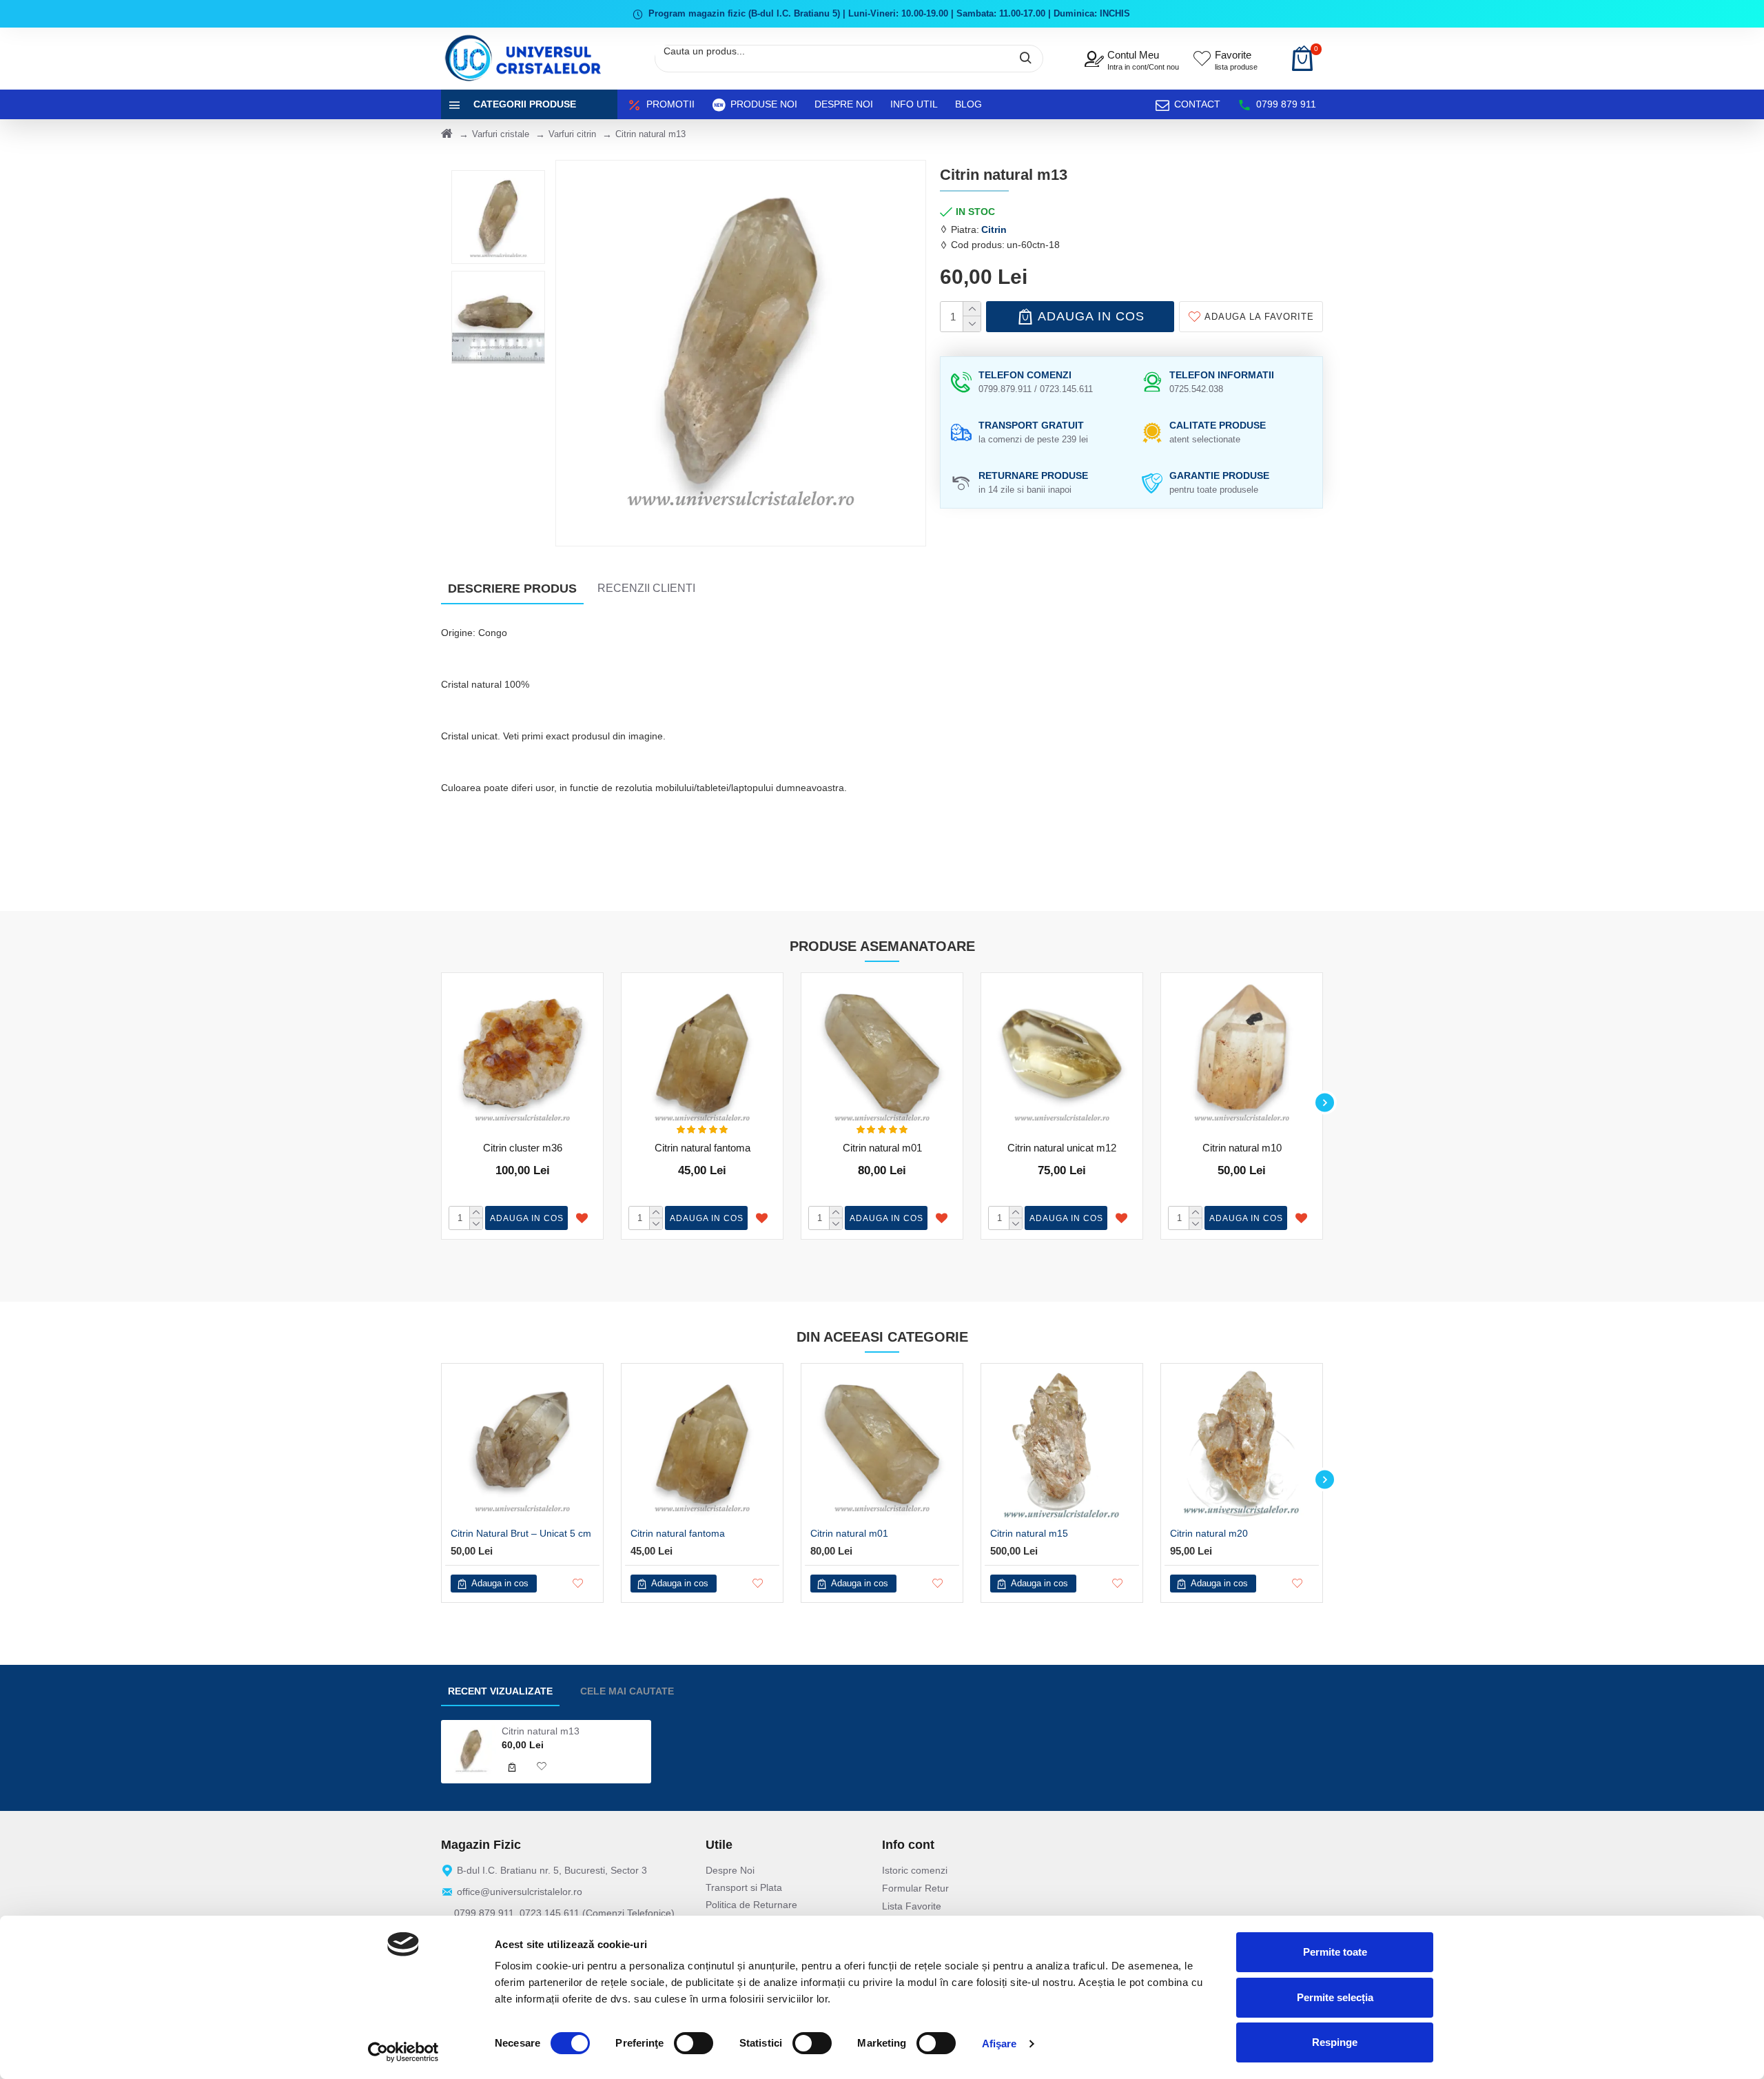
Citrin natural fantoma (702, 1148)
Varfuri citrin (572, 134)
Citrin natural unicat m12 (1062, 1148)
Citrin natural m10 (1242, 1148)
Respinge (1335, 2042)
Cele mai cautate (627, 1691)
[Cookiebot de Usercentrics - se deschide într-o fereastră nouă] (403, 2052)
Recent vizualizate (500, 1691)
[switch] (694, 2043)
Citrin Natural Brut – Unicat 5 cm (521, 1533)
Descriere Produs (512, 588)
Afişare (999, 2044)
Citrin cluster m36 (523, 1148)
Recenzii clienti (646, 588)
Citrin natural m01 (882, 1148)
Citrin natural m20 (1209, 1533)
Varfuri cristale (501, 134)
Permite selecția (1335, 1997)
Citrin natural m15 (1029, 1533)
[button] (439, 1103)
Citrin (994, 229)
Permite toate (1335, 1952)
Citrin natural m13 (541, 1731)
